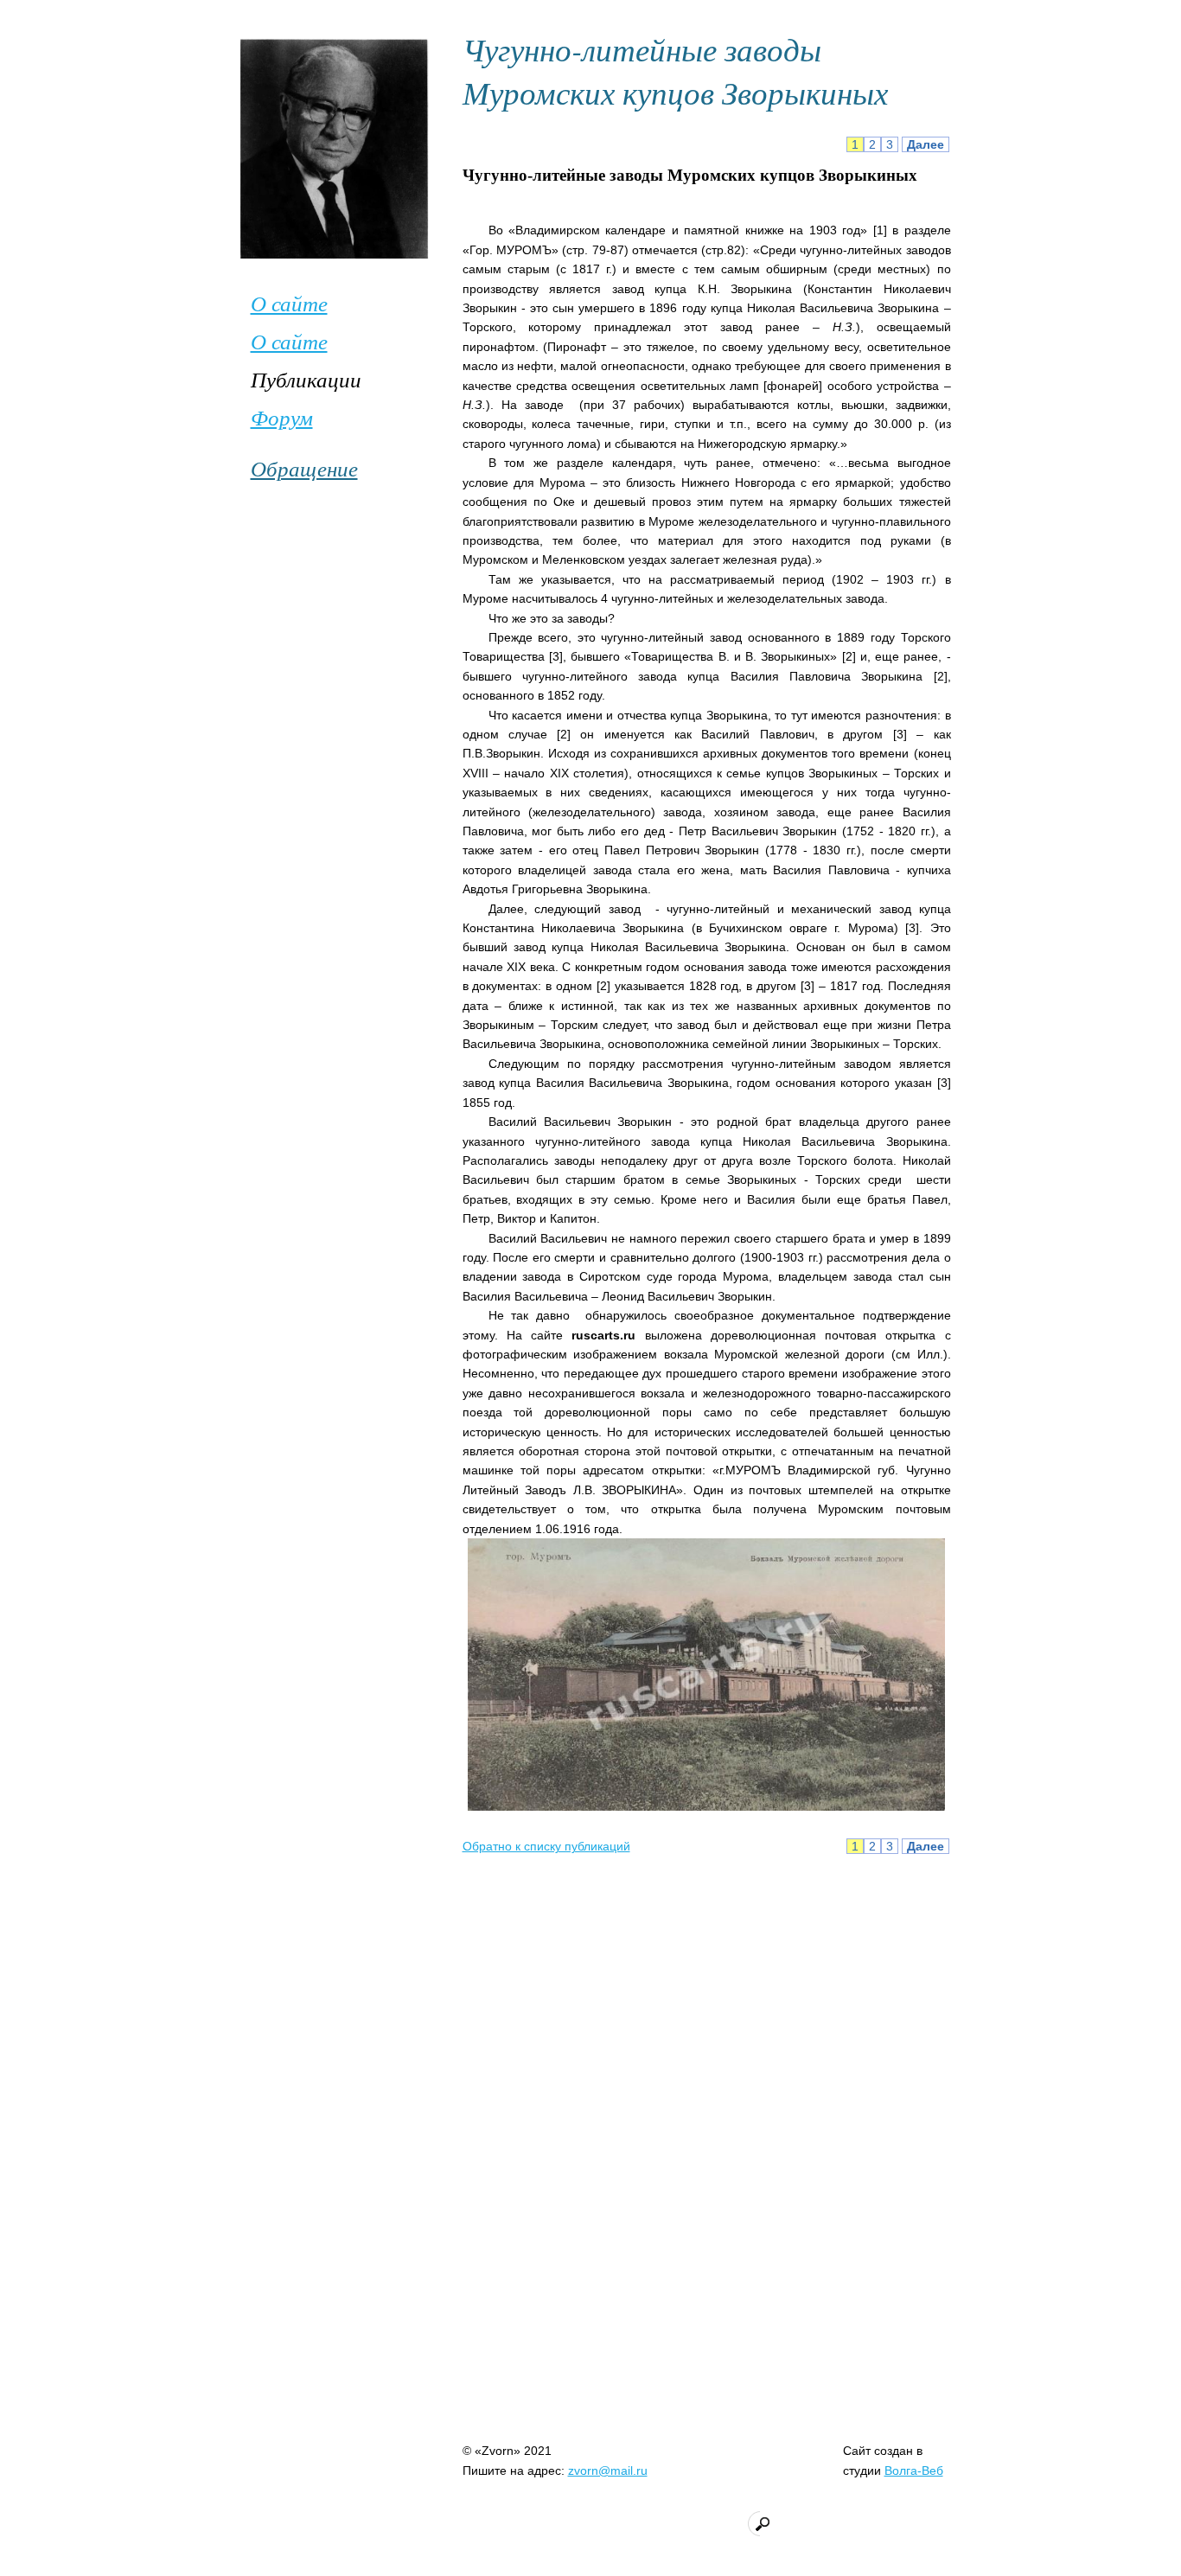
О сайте (289, 303)
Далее (926, 144)
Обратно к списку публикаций (546, 1846)
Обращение (304, 468)
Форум (282, 417)
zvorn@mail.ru (608, 2471)
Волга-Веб (914, 2471)
